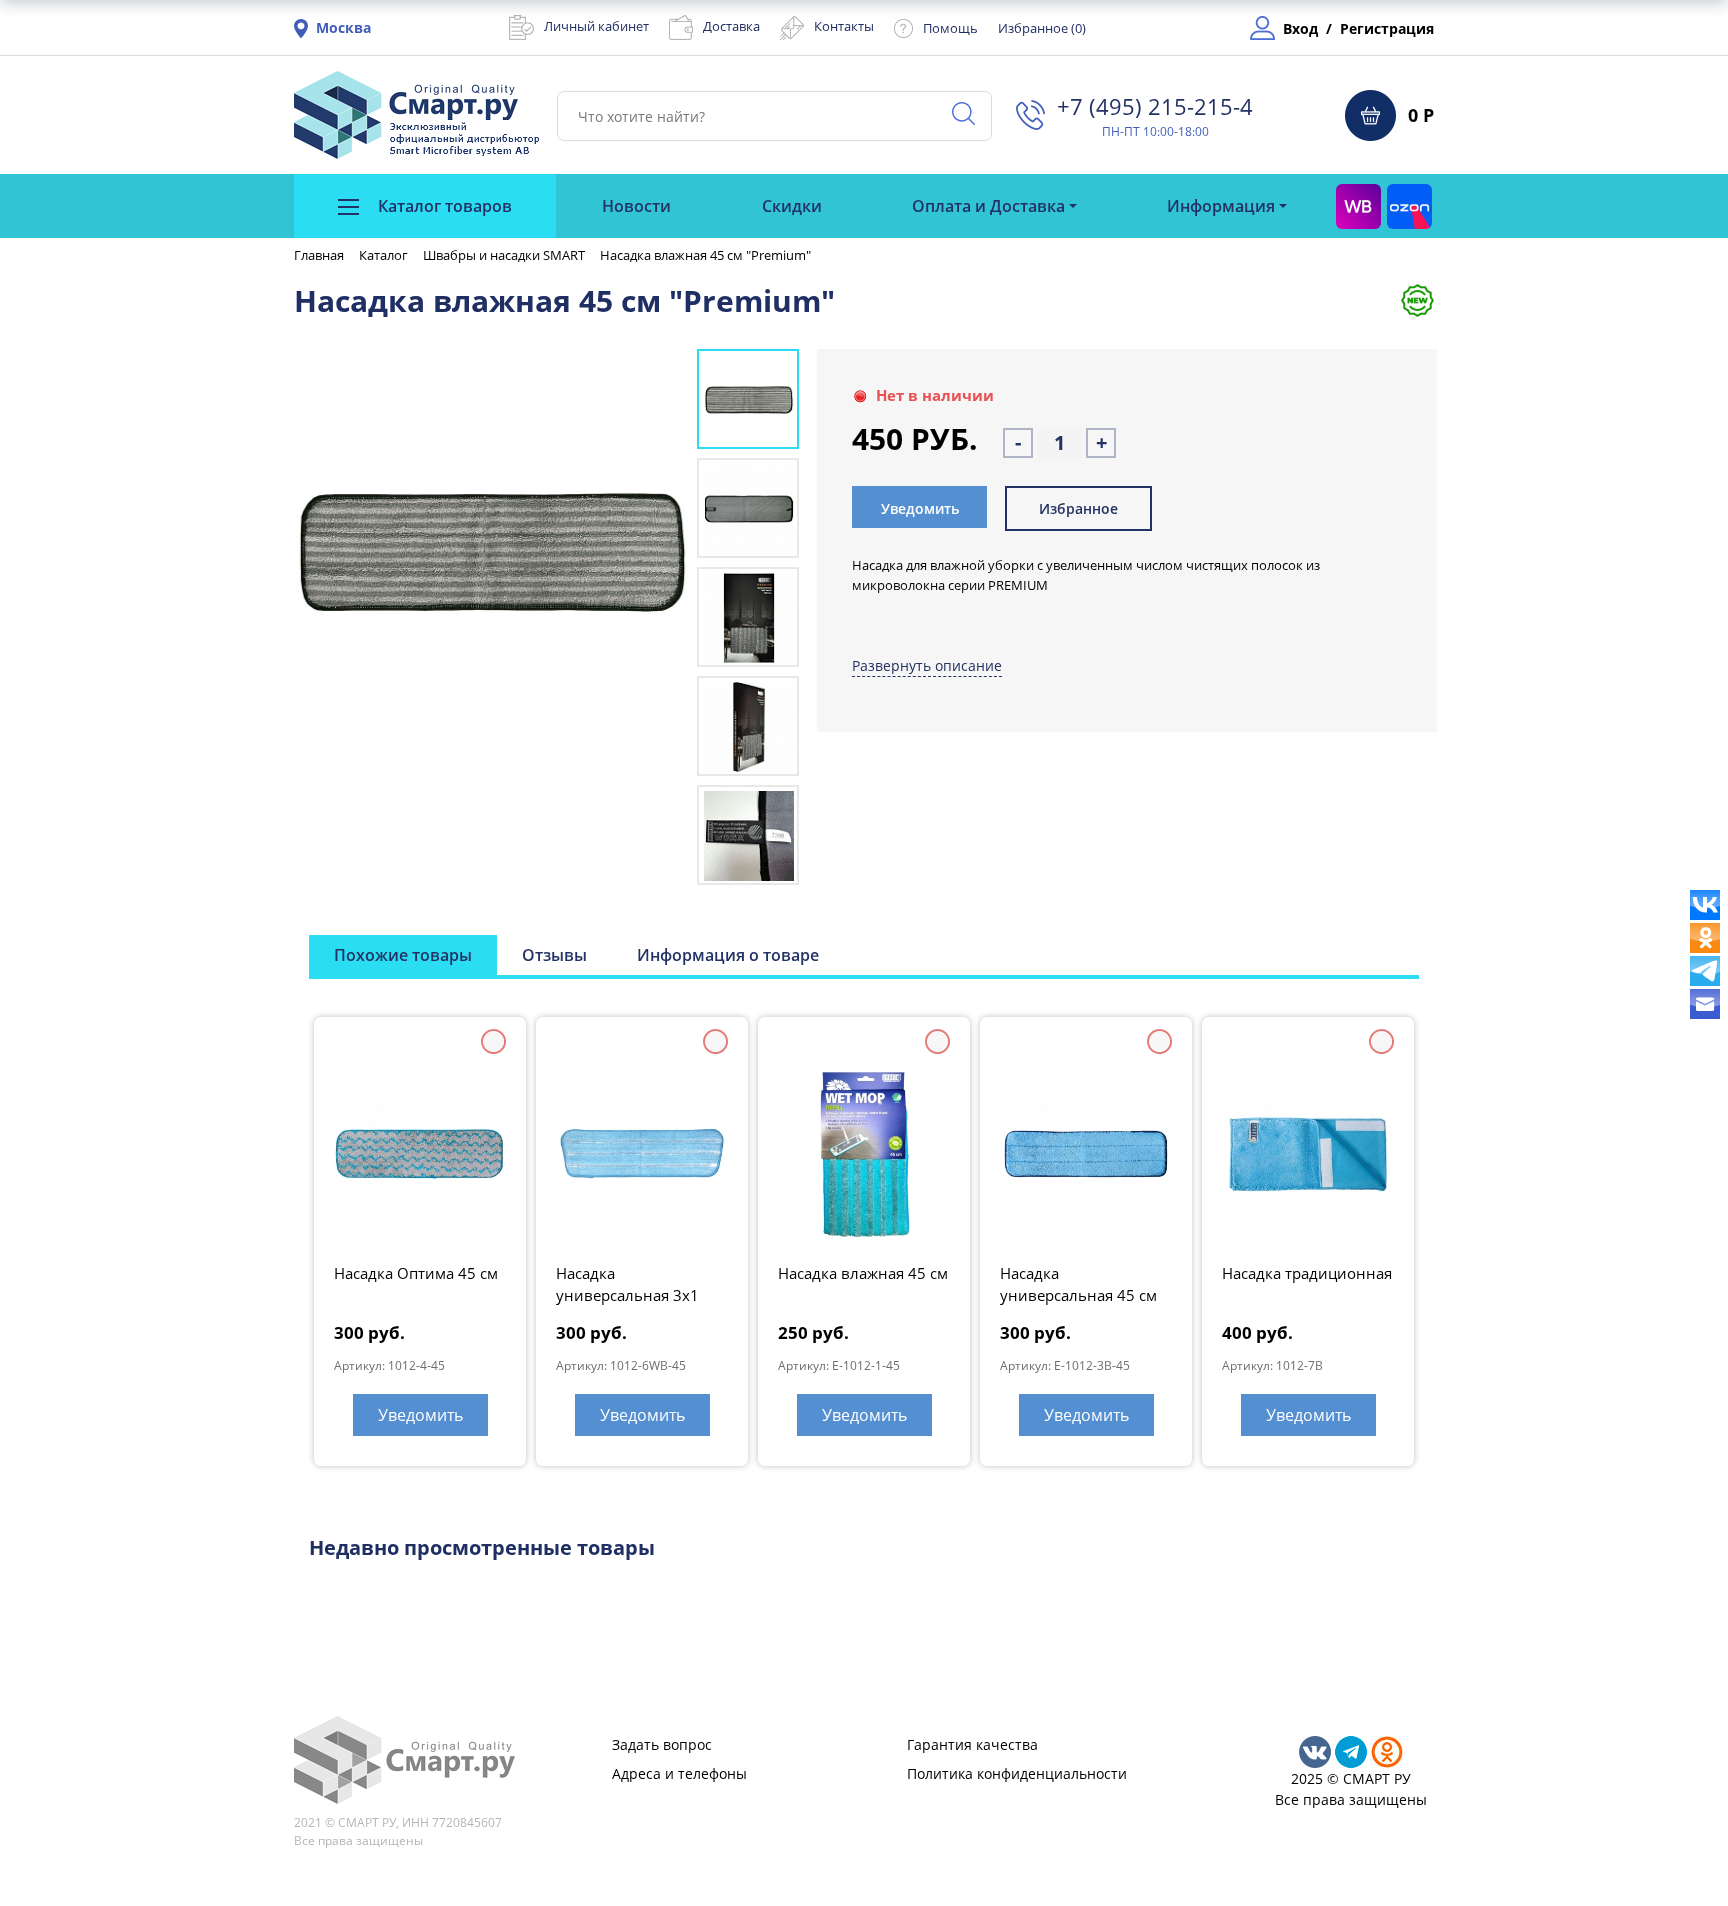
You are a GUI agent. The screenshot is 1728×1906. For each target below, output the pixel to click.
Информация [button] (1221, 206)
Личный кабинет (596, 26)
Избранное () (1042, 28)
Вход (1300, 28)
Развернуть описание (927, 665)
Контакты (844, 26)
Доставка (731, 26)
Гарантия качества (972, 1744)
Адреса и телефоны (679, 1773)
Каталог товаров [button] (443, 206)
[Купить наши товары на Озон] (1409, 206)
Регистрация (1387, 28)
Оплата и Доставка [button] (988, 206)
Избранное (1078, 508)
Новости (636, 206)
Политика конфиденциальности (1017, 1773)
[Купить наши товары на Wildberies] (1358, 206)
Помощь (950, 28)
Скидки (792, 206)
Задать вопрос (662, 1744)
